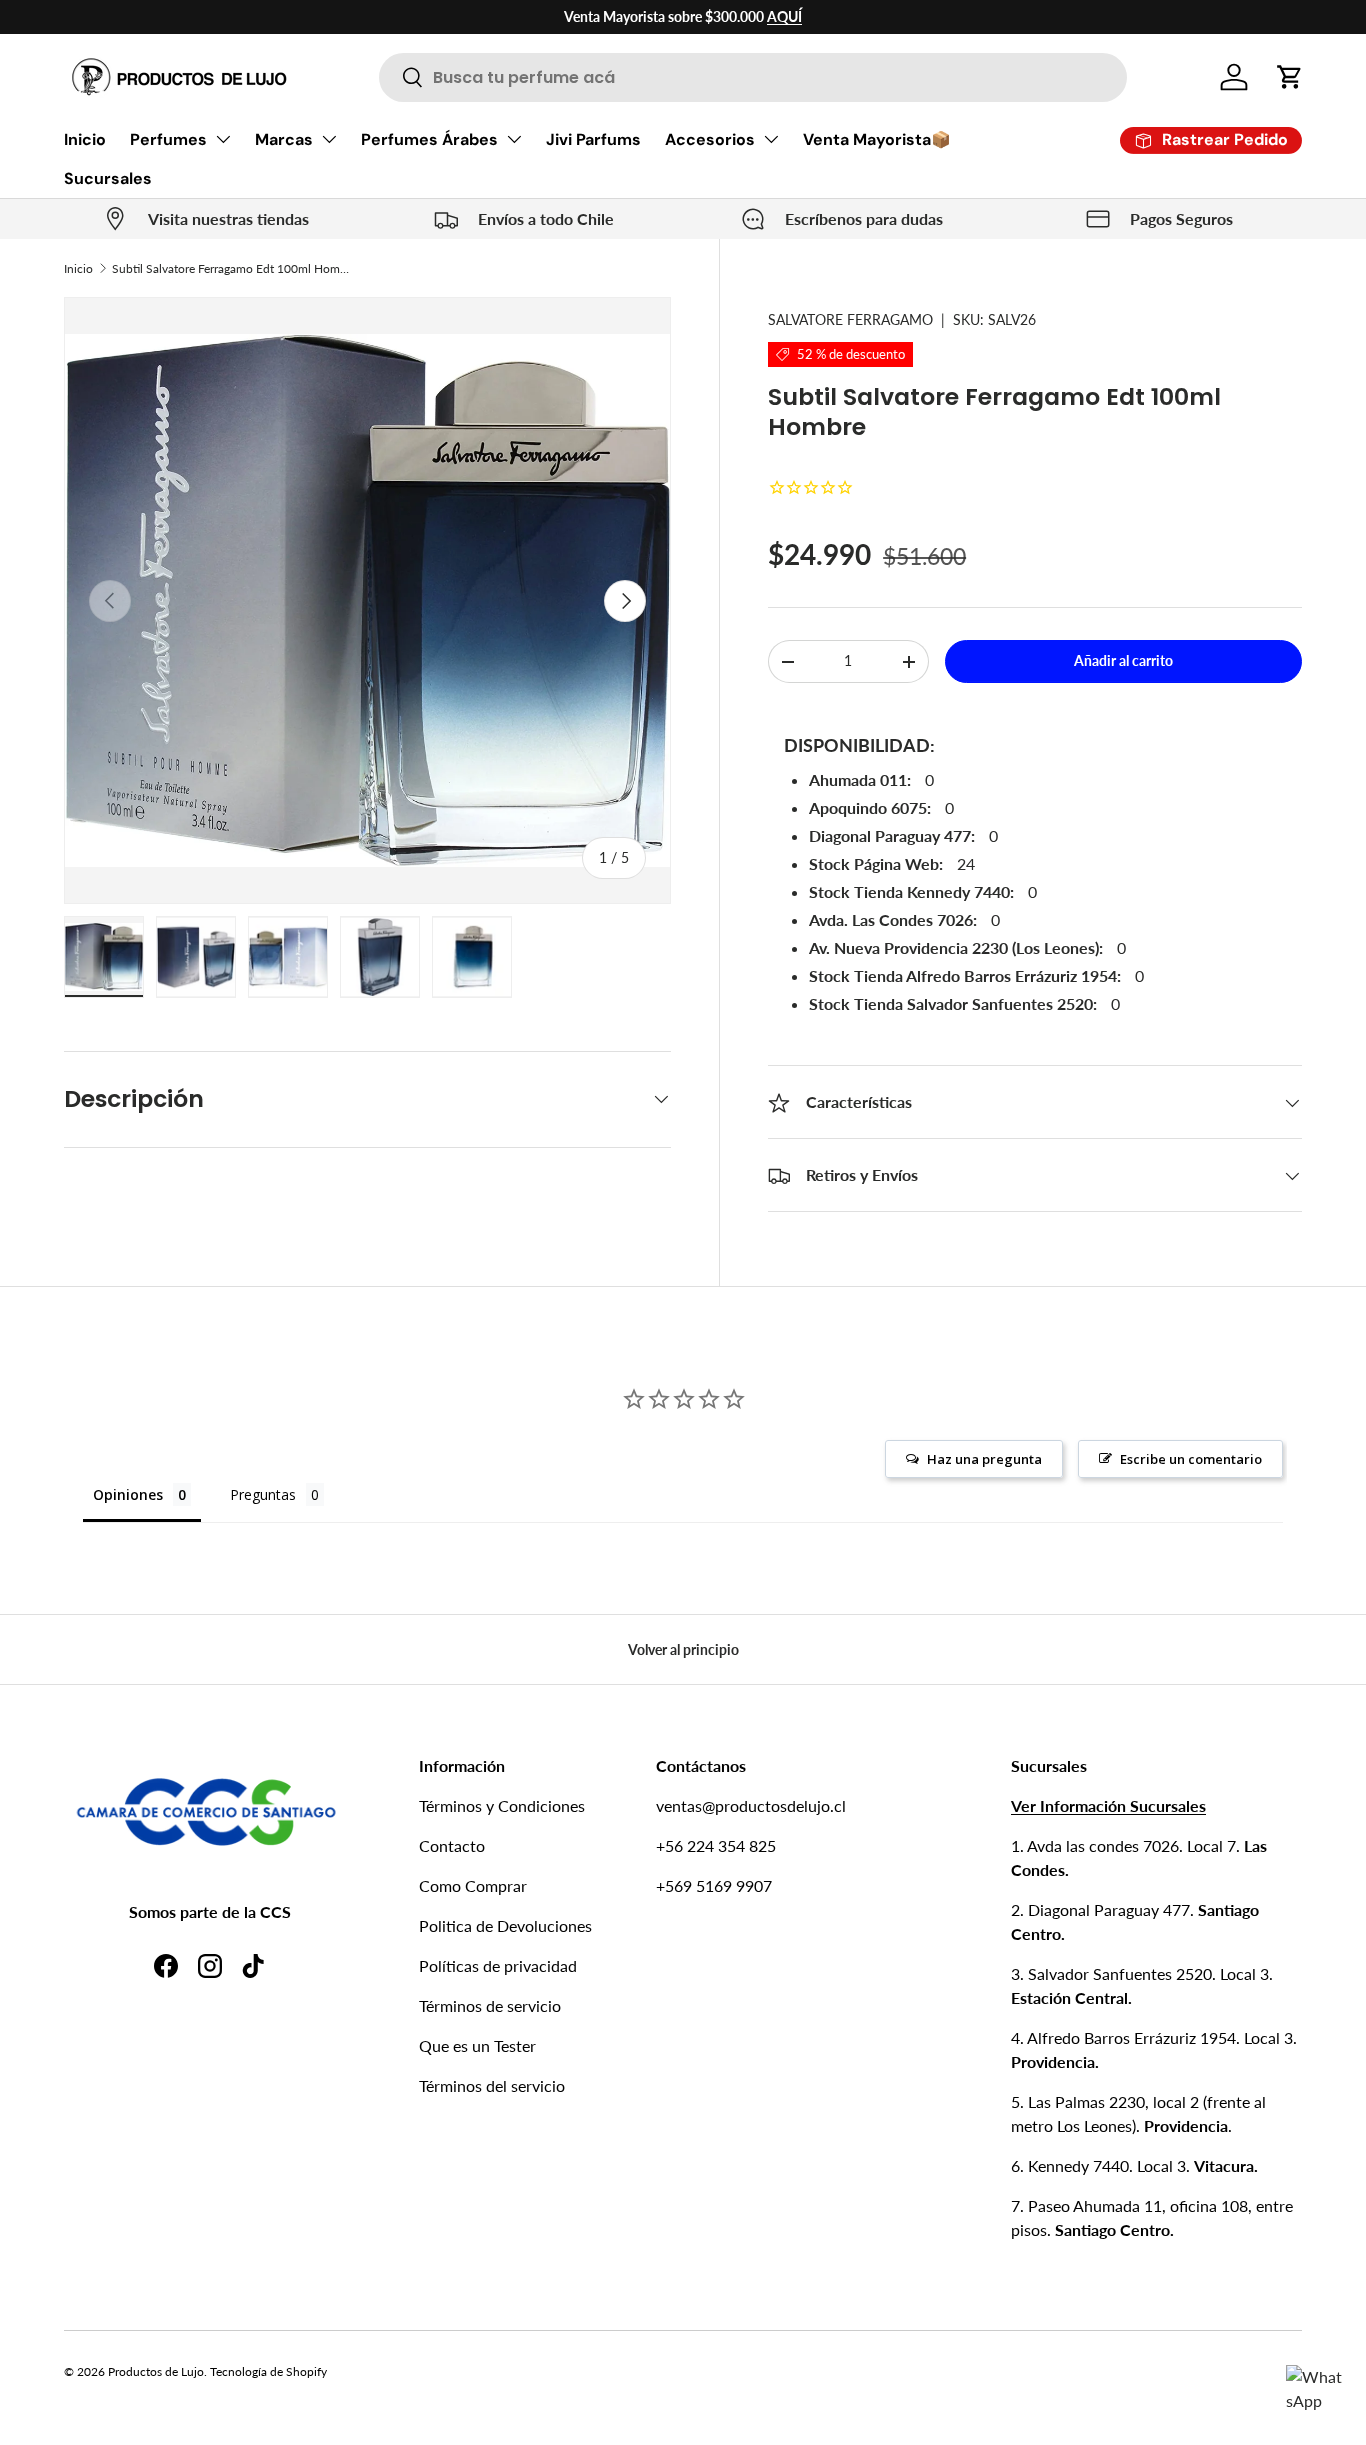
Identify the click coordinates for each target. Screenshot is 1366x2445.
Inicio (85, 139)
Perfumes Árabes (429, 139)
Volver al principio (683, 1649)
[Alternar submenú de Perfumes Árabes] (514, 139)
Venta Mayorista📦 (877, 139)
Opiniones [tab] (128, 1494)
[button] (1290, 77)
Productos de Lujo (156, 2371)
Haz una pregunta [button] (984, 1459)
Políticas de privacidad (498, 1965)
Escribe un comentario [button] (1191, 1459)
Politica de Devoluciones (505, 1925)
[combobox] (753, 77)
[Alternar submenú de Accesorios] (771, 139)
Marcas (284, 139)
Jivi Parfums (593, 139)
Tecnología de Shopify (268, 2371)
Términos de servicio (490, 2005)
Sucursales (108, 178)
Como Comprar (473, 1885)
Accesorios (710, 139)
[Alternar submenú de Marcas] (329, 139)
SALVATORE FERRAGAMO (850, 319)
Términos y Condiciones (502, 1805)
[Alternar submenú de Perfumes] (223, 139)
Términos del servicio (492, 2085)
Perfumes (168, 139)
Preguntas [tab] (263, 1494)
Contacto (452, 1845)
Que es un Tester (477, 2045)
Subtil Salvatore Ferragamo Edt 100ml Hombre (232, 268)
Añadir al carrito (1123, 661)
